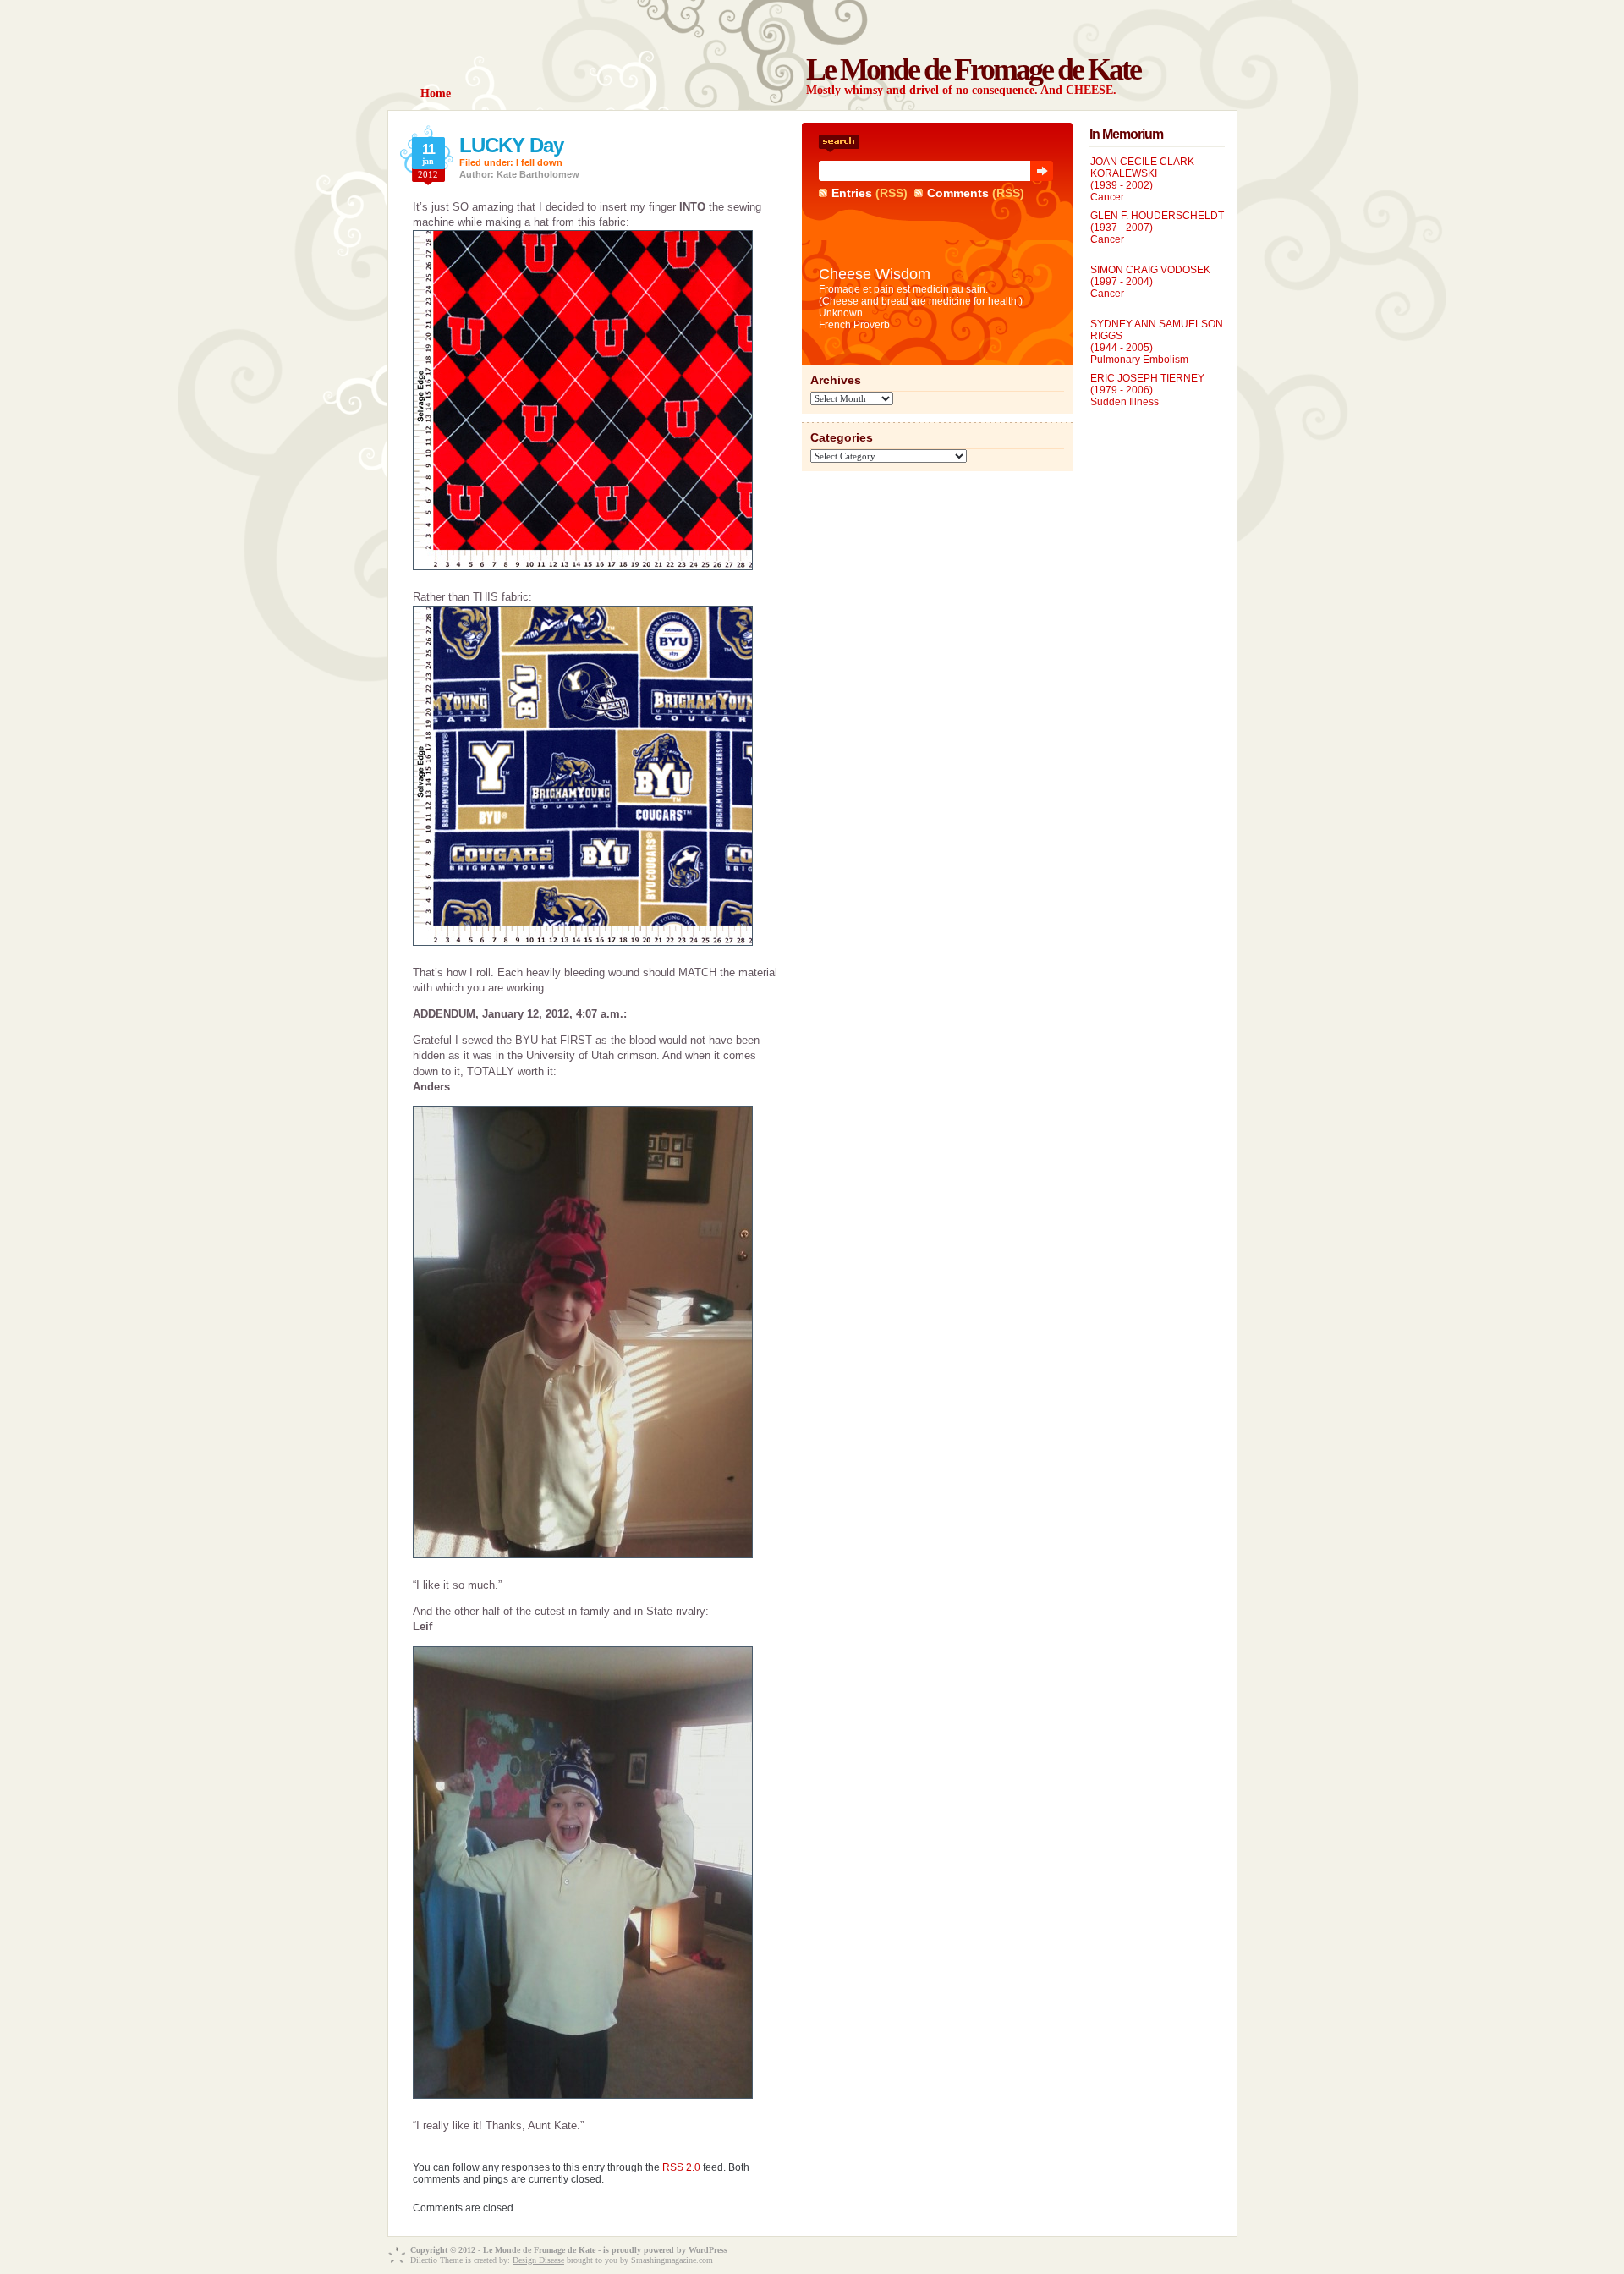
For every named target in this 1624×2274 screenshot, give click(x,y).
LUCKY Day (511, 145)
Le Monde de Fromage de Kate (973, 69)
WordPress (708, 2250)
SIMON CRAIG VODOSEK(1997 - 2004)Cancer (1150, 282)
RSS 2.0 (681, 2167)
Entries (852, 193)
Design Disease (538, 2260)
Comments (958, 193)
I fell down (539, 162)
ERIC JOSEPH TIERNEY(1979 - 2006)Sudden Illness (1147, 390)
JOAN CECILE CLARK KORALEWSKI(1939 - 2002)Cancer (1142, 179)
